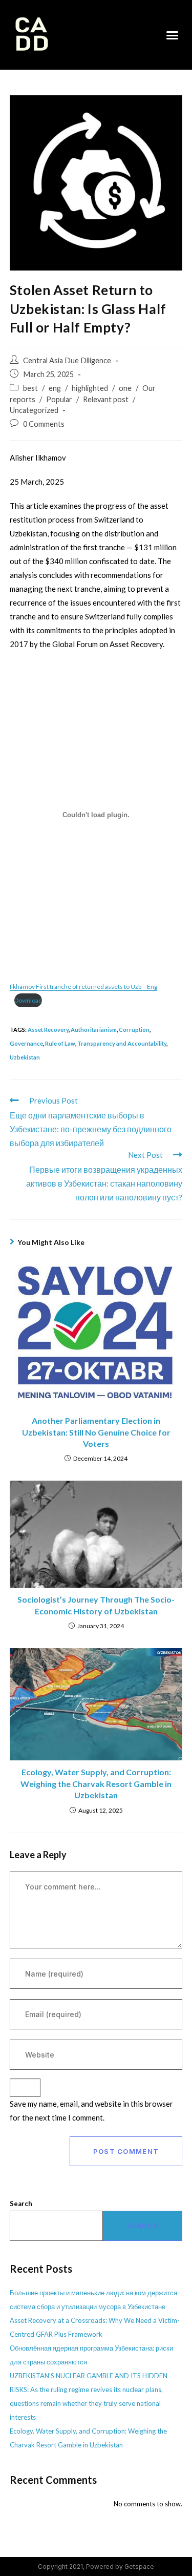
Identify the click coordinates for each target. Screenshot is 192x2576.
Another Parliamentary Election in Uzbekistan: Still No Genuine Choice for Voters (96, 1432)
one (125, 388)
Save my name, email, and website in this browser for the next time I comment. (91, 2111)
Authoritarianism (94, 1030)
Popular (59, 399)
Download (28, 1000)
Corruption (134, 1030)
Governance (26, 1043)
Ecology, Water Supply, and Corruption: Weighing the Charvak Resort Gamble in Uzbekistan (96, 1783)
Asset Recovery (48, 1030)
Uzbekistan (25, 1057)
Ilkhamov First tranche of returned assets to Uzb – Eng (83, 986)
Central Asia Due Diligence (67, 360)
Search (21, 2204)
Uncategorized (34, 410)
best (30, 388)
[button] (173, 35)
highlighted (90, 388)
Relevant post (106, 399)
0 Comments (44, 424)
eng (55, 388)
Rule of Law (60, 1043)
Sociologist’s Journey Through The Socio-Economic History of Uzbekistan (96, 1605)
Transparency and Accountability (122, 1043)
